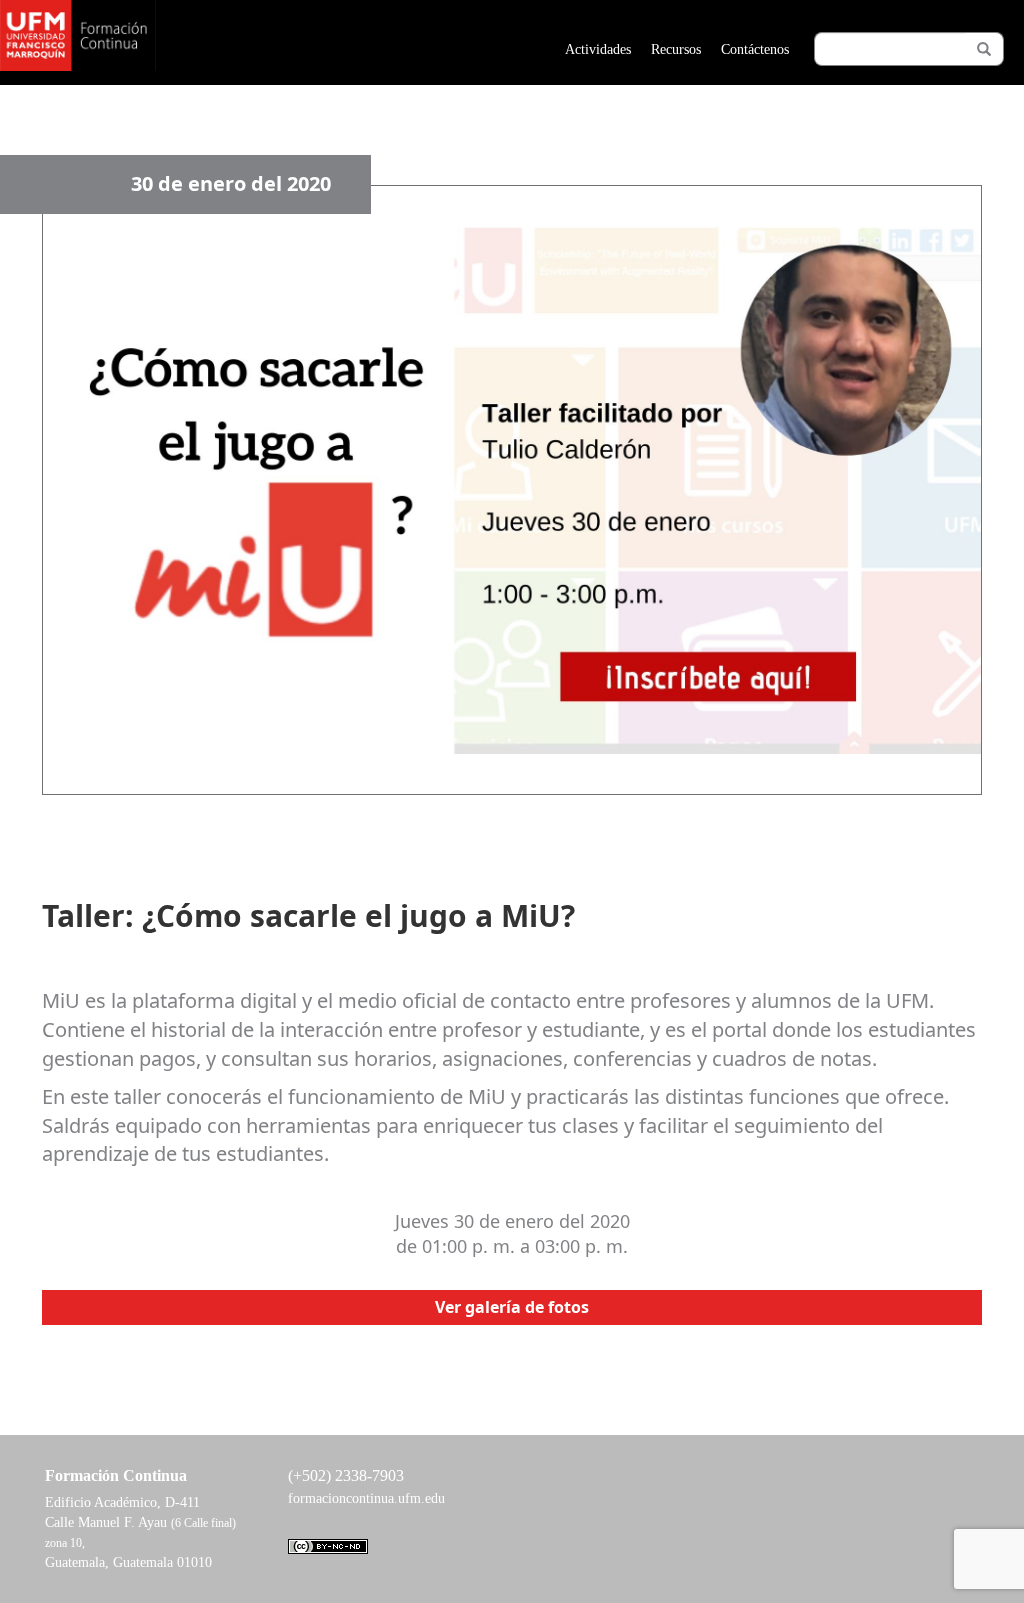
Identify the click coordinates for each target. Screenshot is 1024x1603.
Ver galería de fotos (512, 1307)
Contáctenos (755, 49)
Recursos (676, 49)
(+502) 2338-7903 (346, 1475)
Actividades (598, 49)
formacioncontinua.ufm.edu (366, 1498)
